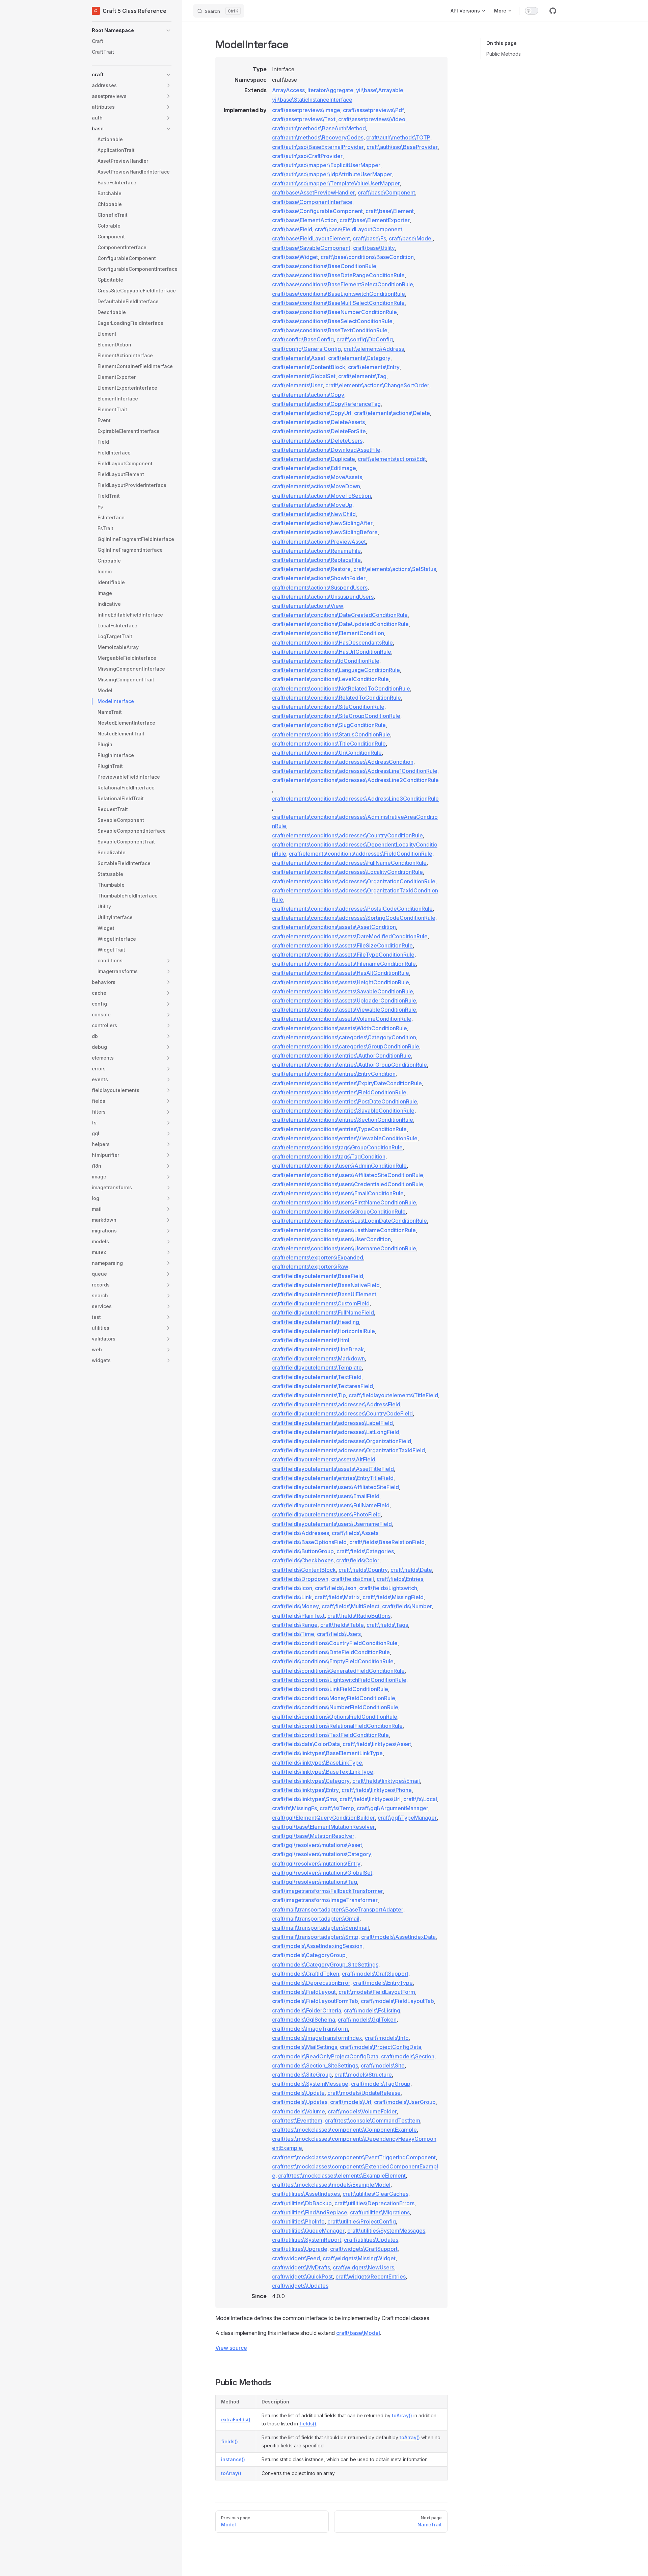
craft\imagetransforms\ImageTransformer (325, 1900)
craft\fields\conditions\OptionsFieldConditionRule (335, 1717)
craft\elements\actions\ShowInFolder (319, 578)
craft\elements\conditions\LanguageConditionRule (336, 670)
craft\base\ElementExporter (375, 220)
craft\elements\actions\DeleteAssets (318, 422)
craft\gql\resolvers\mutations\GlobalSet (322, 1873)
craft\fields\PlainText (298, 1616)
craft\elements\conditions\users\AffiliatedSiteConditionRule (348, 1175)
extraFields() (236, 2419)
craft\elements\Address (374, 349)
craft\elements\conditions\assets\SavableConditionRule (343, 991)
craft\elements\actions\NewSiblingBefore (325, 532)
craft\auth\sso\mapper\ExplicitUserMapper (326, 165)
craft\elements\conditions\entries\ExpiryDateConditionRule (347, 1083)
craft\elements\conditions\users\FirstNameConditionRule (344, 1202)
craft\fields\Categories (365, 1551)
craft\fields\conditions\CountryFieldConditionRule (335, 1643)
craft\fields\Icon (292, 1588)
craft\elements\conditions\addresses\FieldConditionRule (361, 854)
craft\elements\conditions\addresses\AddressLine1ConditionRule (355, 771)
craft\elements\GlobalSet (304, 376)
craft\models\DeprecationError (311, 1983)
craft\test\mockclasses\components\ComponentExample (344, 2130)
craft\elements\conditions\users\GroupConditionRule (339, 1212)
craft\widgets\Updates (300, 2286)
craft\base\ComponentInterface (312, 202)
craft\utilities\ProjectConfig (362, 2221)
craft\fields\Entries (400, 1579)
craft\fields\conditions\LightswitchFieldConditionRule (339, 1680)
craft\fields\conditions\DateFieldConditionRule (331, 1652)
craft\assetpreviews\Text (304, 119)
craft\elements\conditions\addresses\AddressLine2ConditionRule (355, 780)
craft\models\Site (383, 2065)
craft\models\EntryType (383, 1983)
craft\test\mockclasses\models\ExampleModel (331, 2185)
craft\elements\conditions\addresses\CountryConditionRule (347, 835)
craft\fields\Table (342, 1625)
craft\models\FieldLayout (304, 1992)
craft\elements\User (297, 385)
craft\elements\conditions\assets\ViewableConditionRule (344, 1010)
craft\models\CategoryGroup (309, 1955)
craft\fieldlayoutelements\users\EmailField (326, 1496)
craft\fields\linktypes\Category (311, 1781)
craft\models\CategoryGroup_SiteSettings (325, 1964)
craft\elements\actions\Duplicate (314, 459)
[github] (553, 11)
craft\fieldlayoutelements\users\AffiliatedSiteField (335, 1487)
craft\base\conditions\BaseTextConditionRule (330, 330)
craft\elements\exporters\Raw (310, 1267)
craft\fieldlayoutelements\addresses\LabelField (332, 1423)
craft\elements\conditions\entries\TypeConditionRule (339, 1129)
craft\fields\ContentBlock (304, 1570)
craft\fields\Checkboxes (303, 1560)
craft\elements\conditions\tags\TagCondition (329, 1156)
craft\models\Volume (299, 2111)
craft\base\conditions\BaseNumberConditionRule (334, 312)
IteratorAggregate (330, 90)
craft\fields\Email (353, 1579)
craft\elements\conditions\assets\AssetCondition (334, 927)
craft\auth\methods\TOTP (398, 137)
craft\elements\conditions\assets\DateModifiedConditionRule (350, 936)
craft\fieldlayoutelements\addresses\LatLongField (336, 1432)
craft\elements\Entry (374, 367)
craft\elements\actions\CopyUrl (312, 413)
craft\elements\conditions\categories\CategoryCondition (344, 1037)
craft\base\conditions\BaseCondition (367, 257)
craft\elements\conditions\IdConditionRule (326, 661)
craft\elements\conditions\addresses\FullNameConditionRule (349, 863)
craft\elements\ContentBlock (309, 367)
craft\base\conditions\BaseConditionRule (324, 266)
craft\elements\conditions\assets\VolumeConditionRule (342, 1019)
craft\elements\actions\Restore (311, 569)
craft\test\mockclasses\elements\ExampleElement (342, 2176)
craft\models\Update (298, 2093)
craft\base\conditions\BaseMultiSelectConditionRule (338, 303)
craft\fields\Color (358, 1560)
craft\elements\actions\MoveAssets (317, 477)
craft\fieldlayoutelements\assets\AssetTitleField (333, 1469)
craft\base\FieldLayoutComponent (359, 229)
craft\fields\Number (407, 1606)
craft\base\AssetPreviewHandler (314, 192)
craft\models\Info (387, 2038)
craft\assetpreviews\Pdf (373, 110)
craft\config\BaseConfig (303, 339)
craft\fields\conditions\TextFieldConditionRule (330, 1735)
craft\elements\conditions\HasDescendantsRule (332, 643)
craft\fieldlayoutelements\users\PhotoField (326, 1514)
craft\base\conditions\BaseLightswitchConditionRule (339, 294)
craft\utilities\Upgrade (300, 2249)
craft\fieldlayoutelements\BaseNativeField (326, 1285)
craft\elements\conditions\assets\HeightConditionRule (341, 982)
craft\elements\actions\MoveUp (312, 505)
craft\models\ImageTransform (310, 2029)
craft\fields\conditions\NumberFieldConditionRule (335, 1707)
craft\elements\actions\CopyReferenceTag (326, 404)
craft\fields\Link (292, 1597)
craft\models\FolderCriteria (307, 2010)
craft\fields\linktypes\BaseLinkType (317, 1763)
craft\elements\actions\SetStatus (395, 569)
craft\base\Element (390, 211)
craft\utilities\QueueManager (308, 2231)
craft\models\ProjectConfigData (381, 2047)
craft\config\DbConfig (365, 339)
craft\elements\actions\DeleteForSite (319, 431)
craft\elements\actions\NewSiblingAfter (322, 523)
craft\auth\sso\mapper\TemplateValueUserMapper (336, 183)
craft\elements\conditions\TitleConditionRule (329, 744)
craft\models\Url (351, 2102)
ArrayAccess (288, 90)
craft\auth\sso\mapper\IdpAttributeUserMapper (332, 174)
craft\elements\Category (359, 358)
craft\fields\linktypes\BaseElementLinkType (327, 1753)
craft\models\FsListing (372, 2010)
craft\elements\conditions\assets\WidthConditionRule (340, 1028)
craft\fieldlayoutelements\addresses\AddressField (336, 1404)
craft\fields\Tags (387, 1625)
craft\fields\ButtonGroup (303, 1551)
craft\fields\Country (363, 1570)
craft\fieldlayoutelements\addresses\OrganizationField (342, 1441)
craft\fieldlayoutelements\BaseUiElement (324, 1294)
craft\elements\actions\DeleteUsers (317, 441)
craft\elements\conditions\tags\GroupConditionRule (337, 1147)
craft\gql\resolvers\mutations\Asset (317, 1845)
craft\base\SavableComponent (311, 248)
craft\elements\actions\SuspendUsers (320, 588)
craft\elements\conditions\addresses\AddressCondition (343, 762)
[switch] (532, 11)
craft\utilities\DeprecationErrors (374, 2203)
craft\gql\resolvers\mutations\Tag (315, 1882)
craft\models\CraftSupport (375, 1974)
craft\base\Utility (374, 248)
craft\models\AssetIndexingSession (317, 1946)
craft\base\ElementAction (304, 220)
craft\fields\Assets (355, 1533)
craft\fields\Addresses (301, 1533)
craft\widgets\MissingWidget (359, 2258)
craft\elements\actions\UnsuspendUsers (323, 597)
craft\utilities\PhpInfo (298, 2221)
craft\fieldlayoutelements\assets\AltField (324, 1459)
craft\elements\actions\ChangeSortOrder (377, 385)
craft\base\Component (386, 192)
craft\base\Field (292, 229)
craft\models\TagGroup (381, 2084)
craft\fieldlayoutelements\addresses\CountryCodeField (342, 1413)
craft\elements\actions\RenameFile (316, 551)
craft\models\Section (408, 2056)
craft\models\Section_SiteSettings (315, 2065)
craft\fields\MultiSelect (350, 1606)
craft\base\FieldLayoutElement (311, 238)
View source (231, 2348)
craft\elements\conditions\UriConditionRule (327, 753)
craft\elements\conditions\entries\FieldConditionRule (339, 1092)
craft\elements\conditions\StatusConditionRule (331, 734)
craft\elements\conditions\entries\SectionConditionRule (343, 1120)
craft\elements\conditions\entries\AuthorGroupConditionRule (349, 1065)
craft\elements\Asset (299, 358)
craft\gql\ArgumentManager (393, 1808)
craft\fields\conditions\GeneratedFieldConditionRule (338, 1671)
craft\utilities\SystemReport (307, 2240)
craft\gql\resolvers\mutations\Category (322, 1854)
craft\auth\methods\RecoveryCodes (318, 137)
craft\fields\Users (339, 1634)
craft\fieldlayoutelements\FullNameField (323, 1312)
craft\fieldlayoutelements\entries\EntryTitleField (333, 1478)
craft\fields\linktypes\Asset (377, 1744)
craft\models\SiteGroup (302, 2075)
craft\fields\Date (411, 1570)
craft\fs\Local (420, 1799)
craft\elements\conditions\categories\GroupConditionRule (346, 1046)
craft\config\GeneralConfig (306, 349)
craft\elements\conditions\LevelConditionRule (330, 679)
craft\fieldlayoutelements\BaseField (318, 1276)
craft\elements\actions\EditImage (314, 468)
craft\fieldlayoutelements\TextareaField (322, 1386)
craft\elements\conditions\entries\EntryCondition (334, 1074)
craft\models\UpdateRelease (364, 2093)
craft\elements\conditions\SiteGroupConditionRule (336, 716)
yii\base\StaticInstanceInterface (312, 100)
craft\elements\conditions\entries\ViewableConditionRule (345, 1138)
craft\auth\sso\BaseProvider (402, 147)
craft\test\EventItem (297, 2120)
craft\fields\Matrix (337, 1597)
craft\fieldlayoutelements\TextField (317, 1377)
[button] (132, 30)
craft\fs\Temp (337, 1808)
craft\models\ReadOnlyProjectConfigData (325, 2056)
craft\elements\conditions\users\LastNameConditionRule (344, 1230)
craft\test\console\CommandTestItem (373, 2120)
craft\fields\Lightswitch (388, 1588)
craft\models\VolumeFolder (362, 2111)
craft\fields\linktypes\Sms (304, 1799)
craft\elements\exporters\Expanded (318, 1257)
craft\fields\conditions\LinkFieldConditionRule (330, 1689)
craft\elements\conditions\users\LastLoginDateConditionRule (349, 1221)
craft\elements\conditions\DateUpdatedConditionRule (340, 624)
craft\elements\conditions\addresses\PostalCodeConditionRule (352, 909)
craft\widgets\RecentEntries (371, 2276)
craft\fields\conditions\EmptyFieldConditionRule (333, 1661)
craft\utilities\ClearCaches (375, 2194)
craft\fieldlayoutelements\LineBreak (318, 1349)
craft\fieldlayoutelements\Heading (316, 1322)
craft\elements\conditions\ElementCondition (328, 633)
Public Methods (504, 54)
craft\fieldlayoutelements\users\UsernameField (332, 1524)
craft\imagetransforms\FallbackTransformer (328, 1891)
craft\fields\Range (295, 1625)
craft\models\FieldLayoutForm (377, 1992)
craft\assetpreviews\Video (372, 119)
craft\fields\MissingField (393, 1597)
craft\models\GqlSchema (304, 2020)
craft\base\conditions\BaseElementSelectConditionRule (343, 284)
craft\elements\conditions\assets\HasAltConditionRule (341, 973)
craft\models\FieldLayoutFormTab (315, 2001)
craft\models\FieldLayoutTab (397, 2001)
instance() (233, 2459)
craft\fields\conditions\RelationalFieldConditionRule (337, 1726)
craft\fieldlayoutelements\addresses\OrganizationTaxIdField (348, 1450)
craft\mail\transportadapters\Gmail (316, 1919)
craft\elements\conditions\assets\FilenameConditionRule (344, 964)
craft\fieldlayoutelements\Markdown (318, 1358)
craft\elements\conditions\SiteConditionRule (328, 707)
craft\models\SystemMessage (310, 2084)
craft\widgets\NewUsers (363, 2267)
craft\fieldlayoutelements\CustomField (321, 1303)
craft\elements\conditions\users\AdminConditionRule (339, 1166)
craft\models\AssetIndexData (398, 1937)
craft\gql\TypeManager (407, 1818)
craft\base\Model (411, 238)
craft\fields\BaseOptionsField (309, 1542)
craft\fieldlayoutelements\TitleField (393, 1395)
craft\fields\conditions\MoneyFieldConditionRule (334, 1698)
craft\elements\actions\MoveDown (316, 486)
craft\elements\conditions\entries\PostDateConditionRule (345, 1101)
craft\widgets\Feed (296, 2258)
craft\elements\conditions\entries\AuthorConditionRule (342, 1056)
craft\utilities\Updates (371, 2240)
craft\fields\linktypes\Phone (377, 1790)
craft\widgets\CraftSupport (364, 2249)
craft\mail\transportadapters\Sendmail (320, 1928)
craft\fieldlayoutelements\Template (317, 1368)
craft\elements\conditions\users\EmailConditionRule (338, 1193)
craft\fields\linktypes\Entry (305, 1790)
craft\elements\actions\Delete (392, 413)
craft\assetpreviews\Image (306, 110)
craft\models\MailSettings (305, 2047)
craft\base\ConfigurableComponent (317, 211)
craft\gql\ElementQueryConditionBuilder (323, 1818)
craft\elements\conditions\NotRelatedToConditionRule (341, 688)
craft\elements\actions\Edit (392, 459)
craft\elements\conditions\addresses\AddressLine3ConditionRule (355, 799)
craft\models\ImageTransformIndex (317, 2038)
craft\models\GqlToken (367, 2020)
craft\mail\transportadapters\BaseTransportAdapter (338, 1909)
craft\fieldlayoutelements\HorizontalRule (323, 1331)
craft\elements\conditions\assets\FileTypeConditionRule (343, 955)
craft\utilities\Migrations (380, 2212)
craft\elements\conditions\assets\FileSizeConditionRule (342, 945)
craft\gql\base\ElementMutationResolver (323, 1827)
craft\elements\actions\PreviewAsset (319, 542)
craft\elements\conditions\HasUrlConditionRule (332, 652)
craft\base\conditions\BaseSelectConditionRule (332, 321)
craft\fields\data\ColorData (306, 1744)
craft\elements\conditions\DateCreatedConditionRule (340, 615)
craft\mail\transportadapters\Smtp (315, 1937)
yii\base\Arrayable (380, 90)
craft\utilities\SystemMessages (386, 2231)
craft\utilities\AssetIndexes (306, 2194)
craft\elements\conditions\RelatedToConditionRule (336, 698)
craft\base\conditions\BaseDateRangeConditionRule (338, 275)
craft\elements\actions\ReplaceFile (316, 560)
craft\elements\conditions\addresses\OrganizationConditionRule (354, 881)
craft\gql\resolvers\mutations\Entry (316, 1864)
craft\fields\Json (336, 1588)
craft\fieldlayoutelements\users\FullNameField (331, 1505)
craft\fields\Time (293, 1634)
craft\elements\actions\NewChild (314, 514)
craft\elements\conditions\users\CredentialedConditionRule (348, 1184)
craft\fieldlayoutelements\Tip (309, 1395)
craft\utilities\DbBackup (302, 2203)
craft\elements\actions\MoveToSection (321, 496)
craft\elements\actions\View (308, 606)
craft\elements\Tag (362, 376)
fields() (308, 2424)
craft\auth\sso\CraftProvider (307, 156)
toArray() (402, 2415)
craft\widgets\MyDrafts (301, 2267)
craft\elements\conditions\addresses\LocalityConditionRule (347, 872)
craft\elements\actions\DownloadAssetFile (326, 450)
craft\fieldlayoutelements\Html (311, 1340)
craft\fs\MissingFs (294, 1808)
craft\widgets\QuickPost (302, 2276)
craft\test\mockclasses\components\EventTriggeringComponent (354, 2157)
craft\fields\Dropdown (300, 1579)
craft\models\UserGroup (405, 2102)
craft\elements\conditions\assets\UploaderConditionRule (344, 1000)
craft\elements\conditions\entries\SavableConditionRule (343, 1111)
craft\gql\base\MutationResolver (313, 1836)
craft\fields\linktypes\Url (370, 1799)
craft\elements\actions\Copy (308, 395)
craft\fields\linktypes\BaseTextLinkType (323, 1772)
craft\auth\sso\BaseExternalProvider (318, 147)
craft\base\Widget (295, 257)
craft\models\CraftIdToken (306, 1974)
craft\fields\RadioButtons (359, 1616)
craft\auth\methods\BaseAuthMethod (319, 128)
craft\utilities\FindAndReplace (310, 2212)
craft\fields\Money (295, 1606)
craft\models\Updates (300, 2102)
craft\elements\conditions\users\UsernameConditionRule (344, 1248)
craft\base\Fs (369, 238)
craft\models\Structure (363, 2075)
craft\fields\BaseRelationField (387, 1542)
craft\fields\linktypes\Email (386, 1781)
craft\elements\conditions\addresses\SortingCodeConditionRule (354, 918)
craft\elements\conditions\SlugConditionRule (329, 725)
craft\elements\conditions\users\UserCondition (331, 1239)
